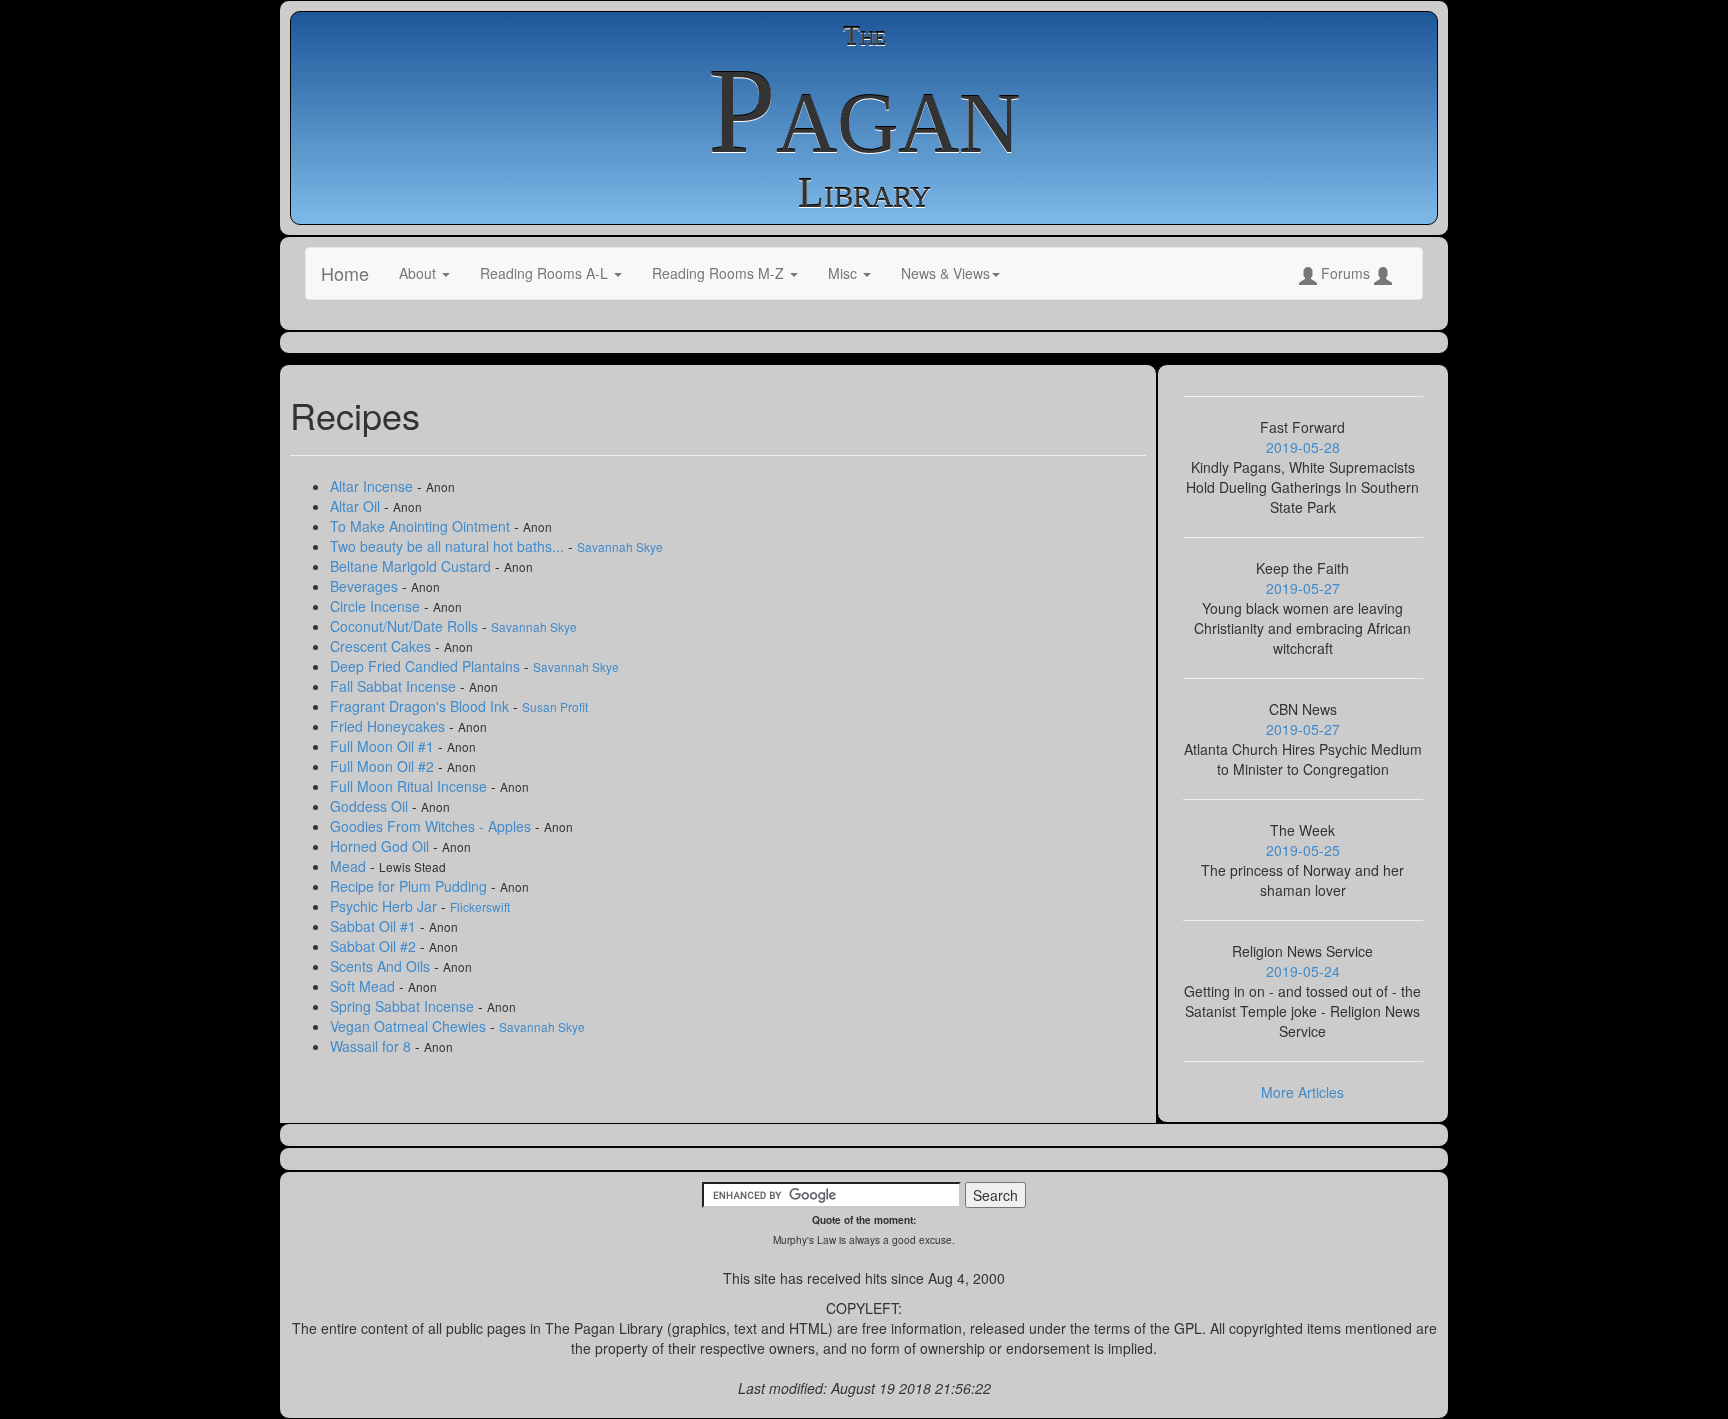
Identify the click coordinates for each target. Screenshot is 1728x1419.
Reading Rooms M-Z (720, 273)
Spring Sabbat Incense (404, 1006)
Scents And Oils (382, 966)
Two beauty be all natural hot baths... (449, 546)
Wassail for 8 (372, 1046)
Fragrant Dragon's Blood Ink (421, 706)
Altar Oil (357, 506)
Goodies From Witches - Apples (432, 826)
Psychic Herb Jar (385, 906)
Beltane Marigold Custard (412, 566)
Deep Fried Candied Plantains (427, 666)
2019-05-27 (1303, 588)
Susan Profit (555, 706)
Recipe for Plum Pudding (410, 886)
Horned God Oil (381, 846)
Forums (1345, 273)
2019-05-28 (1303, 447)
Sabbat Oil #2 (375, 946)
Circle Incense (377, 606)
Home (345, 273)
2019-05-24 (1303, 971)
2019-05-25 (1303, 850)
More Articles (1302, 1092)
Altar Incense (373, 486)
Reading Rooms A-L (546, 273)
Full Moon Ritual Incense (410, 786)
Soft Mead (364, 986)
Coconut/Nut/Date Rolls (406, 626)
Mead (350, 866)
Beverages (366, 586)
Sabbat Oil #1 (375, 926)
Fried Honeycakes (389, 726)
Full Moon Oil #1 (384, 746)
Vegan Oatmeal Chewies (410, 1026)
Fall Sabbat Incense (395, 686)
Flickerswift (480, 906)
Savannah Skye (620, 546)
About (419, 273)
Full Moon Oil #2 (384, 766)
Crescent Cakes (382, 646)
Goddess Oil (371, 806)
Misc (844, 273)
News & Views (945, 273)
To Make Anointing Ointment (422, 526)
